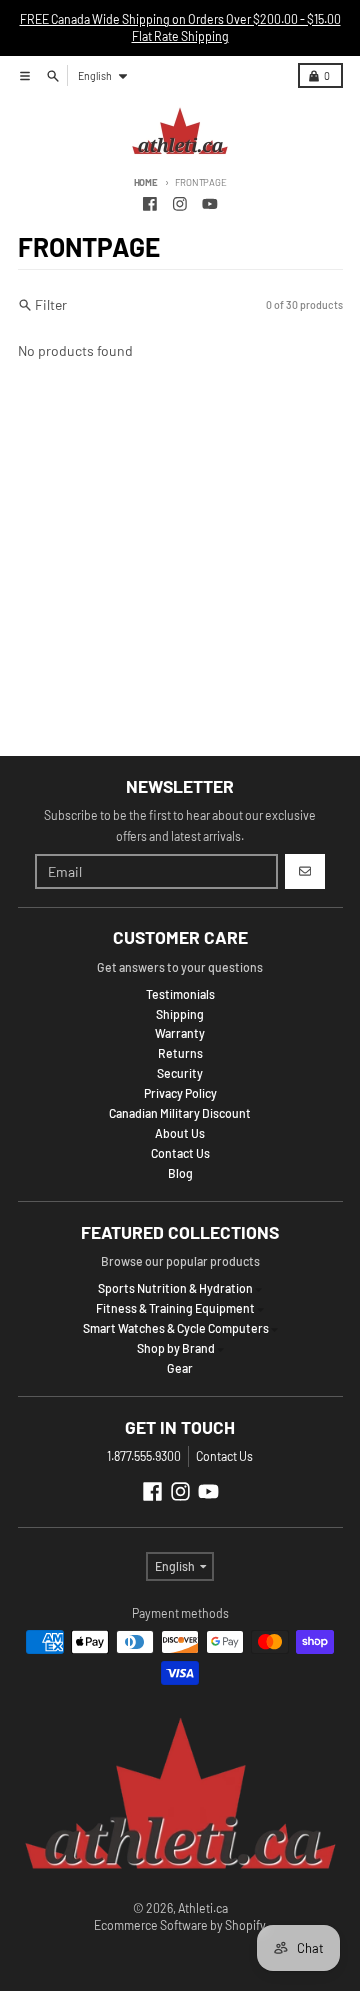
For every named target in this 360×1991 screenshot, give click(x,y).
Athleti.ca (203, 1908)
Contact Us (224, 1456)
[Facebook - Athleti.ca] (150, 203)
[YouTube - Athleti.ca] (209, 203)
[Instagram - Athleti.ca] (180, 203)
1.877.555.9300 (144, 1456)
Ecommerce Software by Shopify (180, 1925)
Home (146, 182)
